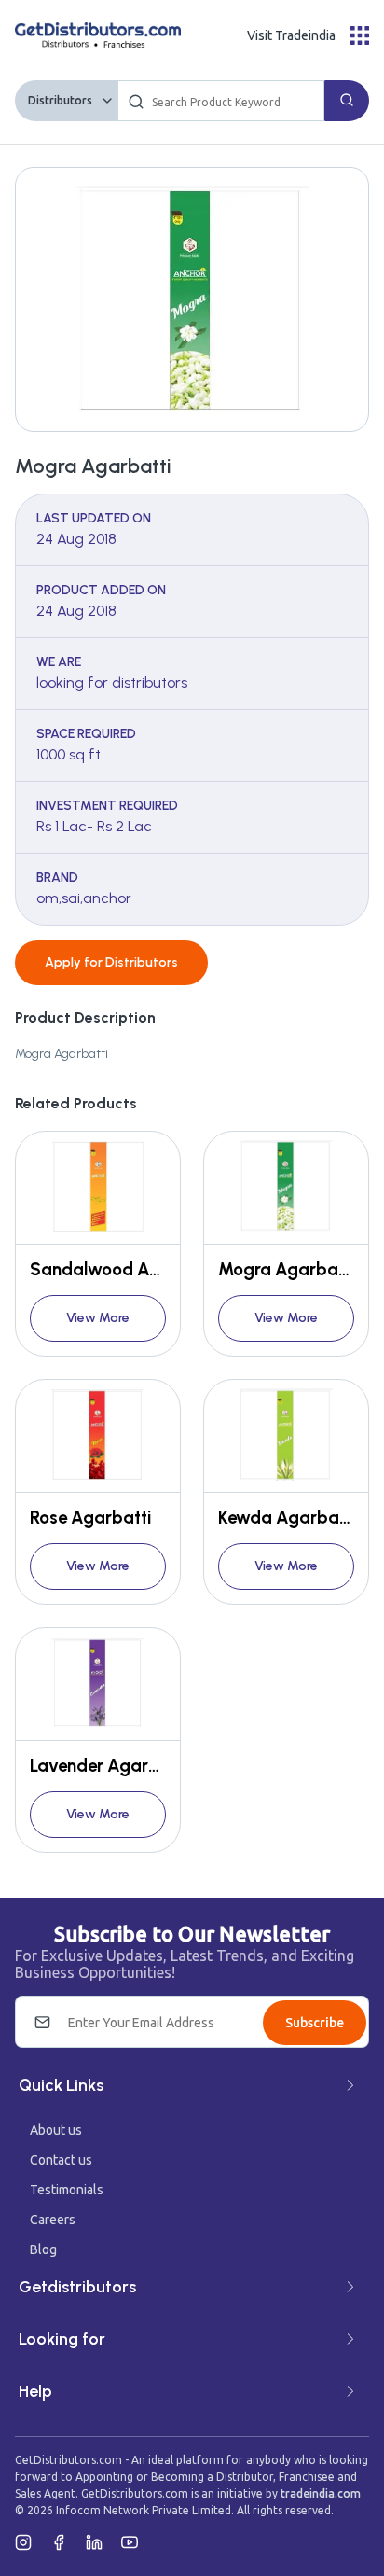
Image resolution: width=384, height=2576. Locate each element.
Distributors (60, 100)
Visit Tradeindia (291, 35)
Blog (43, 2249)
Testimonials (67, 2190)
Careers (53, 2220)
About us (56, 2130)
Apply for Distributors (111, 962)
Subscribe (315, 2023)
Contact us (61, 2160)
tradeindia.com (321, 2493)
